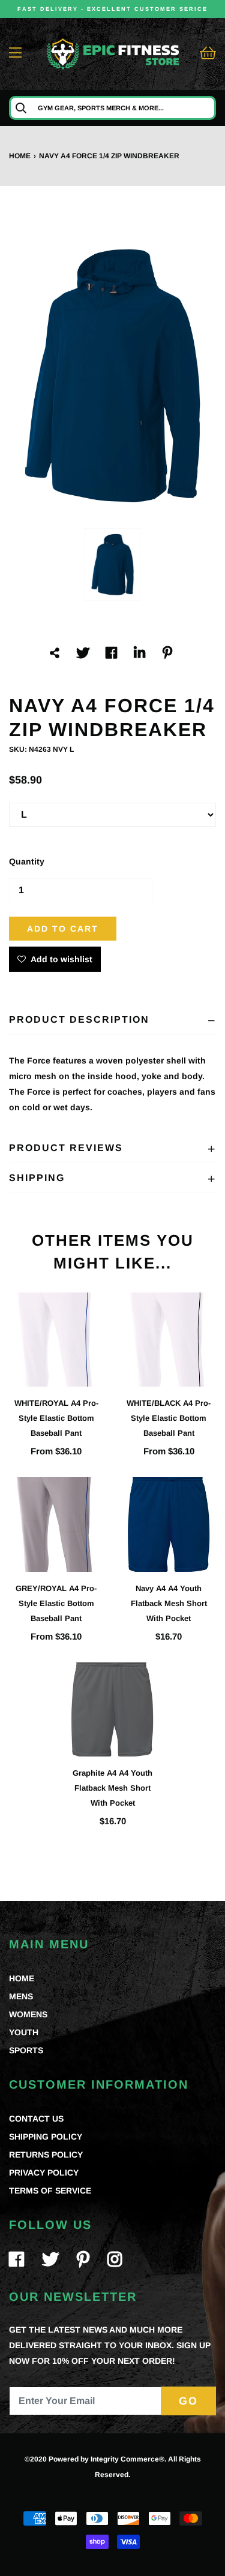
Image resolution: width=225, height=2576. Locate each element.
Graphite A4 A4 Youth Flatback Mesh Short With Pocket (112, 1788)
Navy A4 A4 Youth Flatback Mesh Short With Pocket (169, 1603)
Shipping (37, 1178)
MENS (21, 1996)
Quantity (27, 861)
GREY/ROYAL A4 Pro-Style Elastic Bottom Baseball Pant (56, 1603)
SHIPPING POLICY (46, 2137)
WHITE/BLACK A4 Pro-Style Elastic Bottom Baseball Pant (169, 1418)
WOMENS (28, 2014)
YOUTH (24, 2032)
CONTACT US (36, 2119)
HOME (22, 1978)
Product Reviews (66, 1148)
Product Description (79, 1019)
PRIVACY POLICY (44, 2173)
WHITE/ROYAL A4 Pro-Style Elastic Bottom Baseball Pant (56, 1418)
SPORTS (26, 2050)
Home (20, 156)
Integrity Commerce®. (128, 2459)
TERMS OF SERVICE (50, 2191)
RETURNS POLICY (46, 2155)
